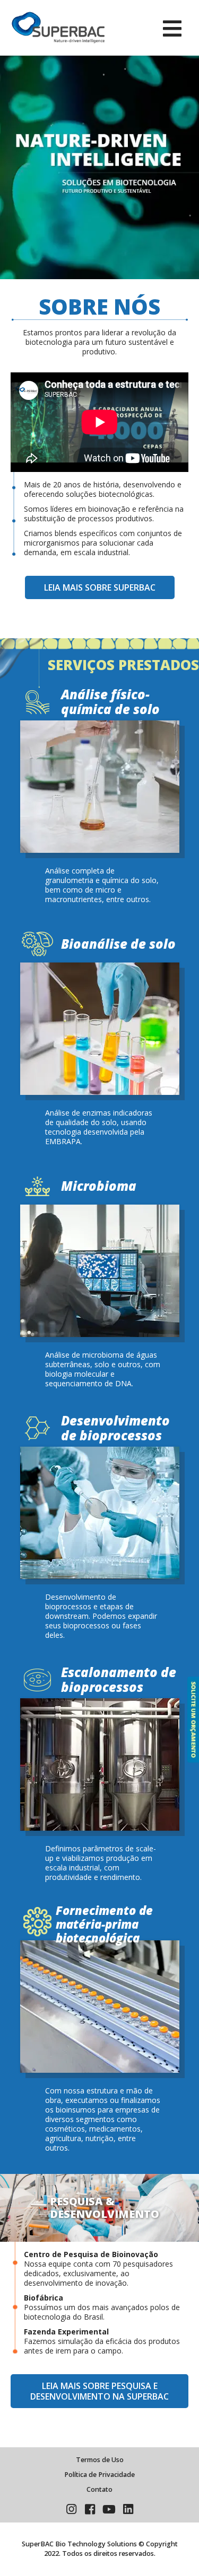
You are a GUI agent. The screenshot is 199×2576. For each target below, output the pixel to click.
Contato (99, 2489)
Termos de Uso (100, 2460)
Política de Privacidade (99, 2475)
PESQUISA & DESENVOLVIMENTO (105, 2208)
